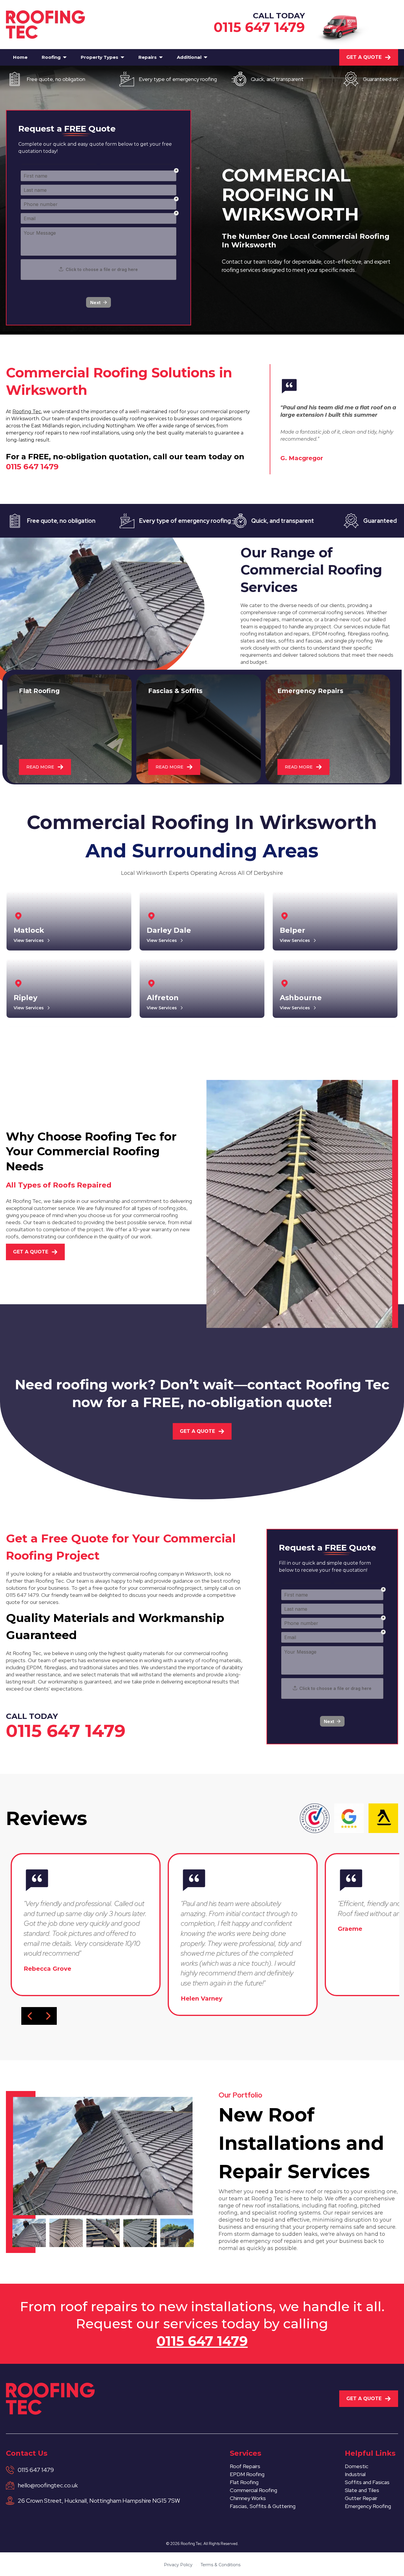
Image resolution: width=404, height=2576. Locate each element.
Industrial (355, 2474)
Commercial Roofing (253, 2490)
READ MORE (40, 767)
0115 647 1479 (259, 27)
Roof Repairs (245, 2466)
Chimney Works (248, 2498)
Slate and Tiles (362, 2490)
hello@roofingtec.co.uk (48, 2485)
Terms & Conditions (220, 2565)
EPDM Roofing (247, 2474)
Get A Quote (364, 57)
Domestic (357, 2466)
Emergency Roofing (368, 2506)
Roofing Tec (27, 412)
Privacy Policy (178, 2565)
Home (20, 57)
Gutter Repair (361, 2498)
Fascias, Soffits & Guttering (263, 2506)
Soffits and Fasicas (367, 2482)
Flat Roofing (244, 2482)
